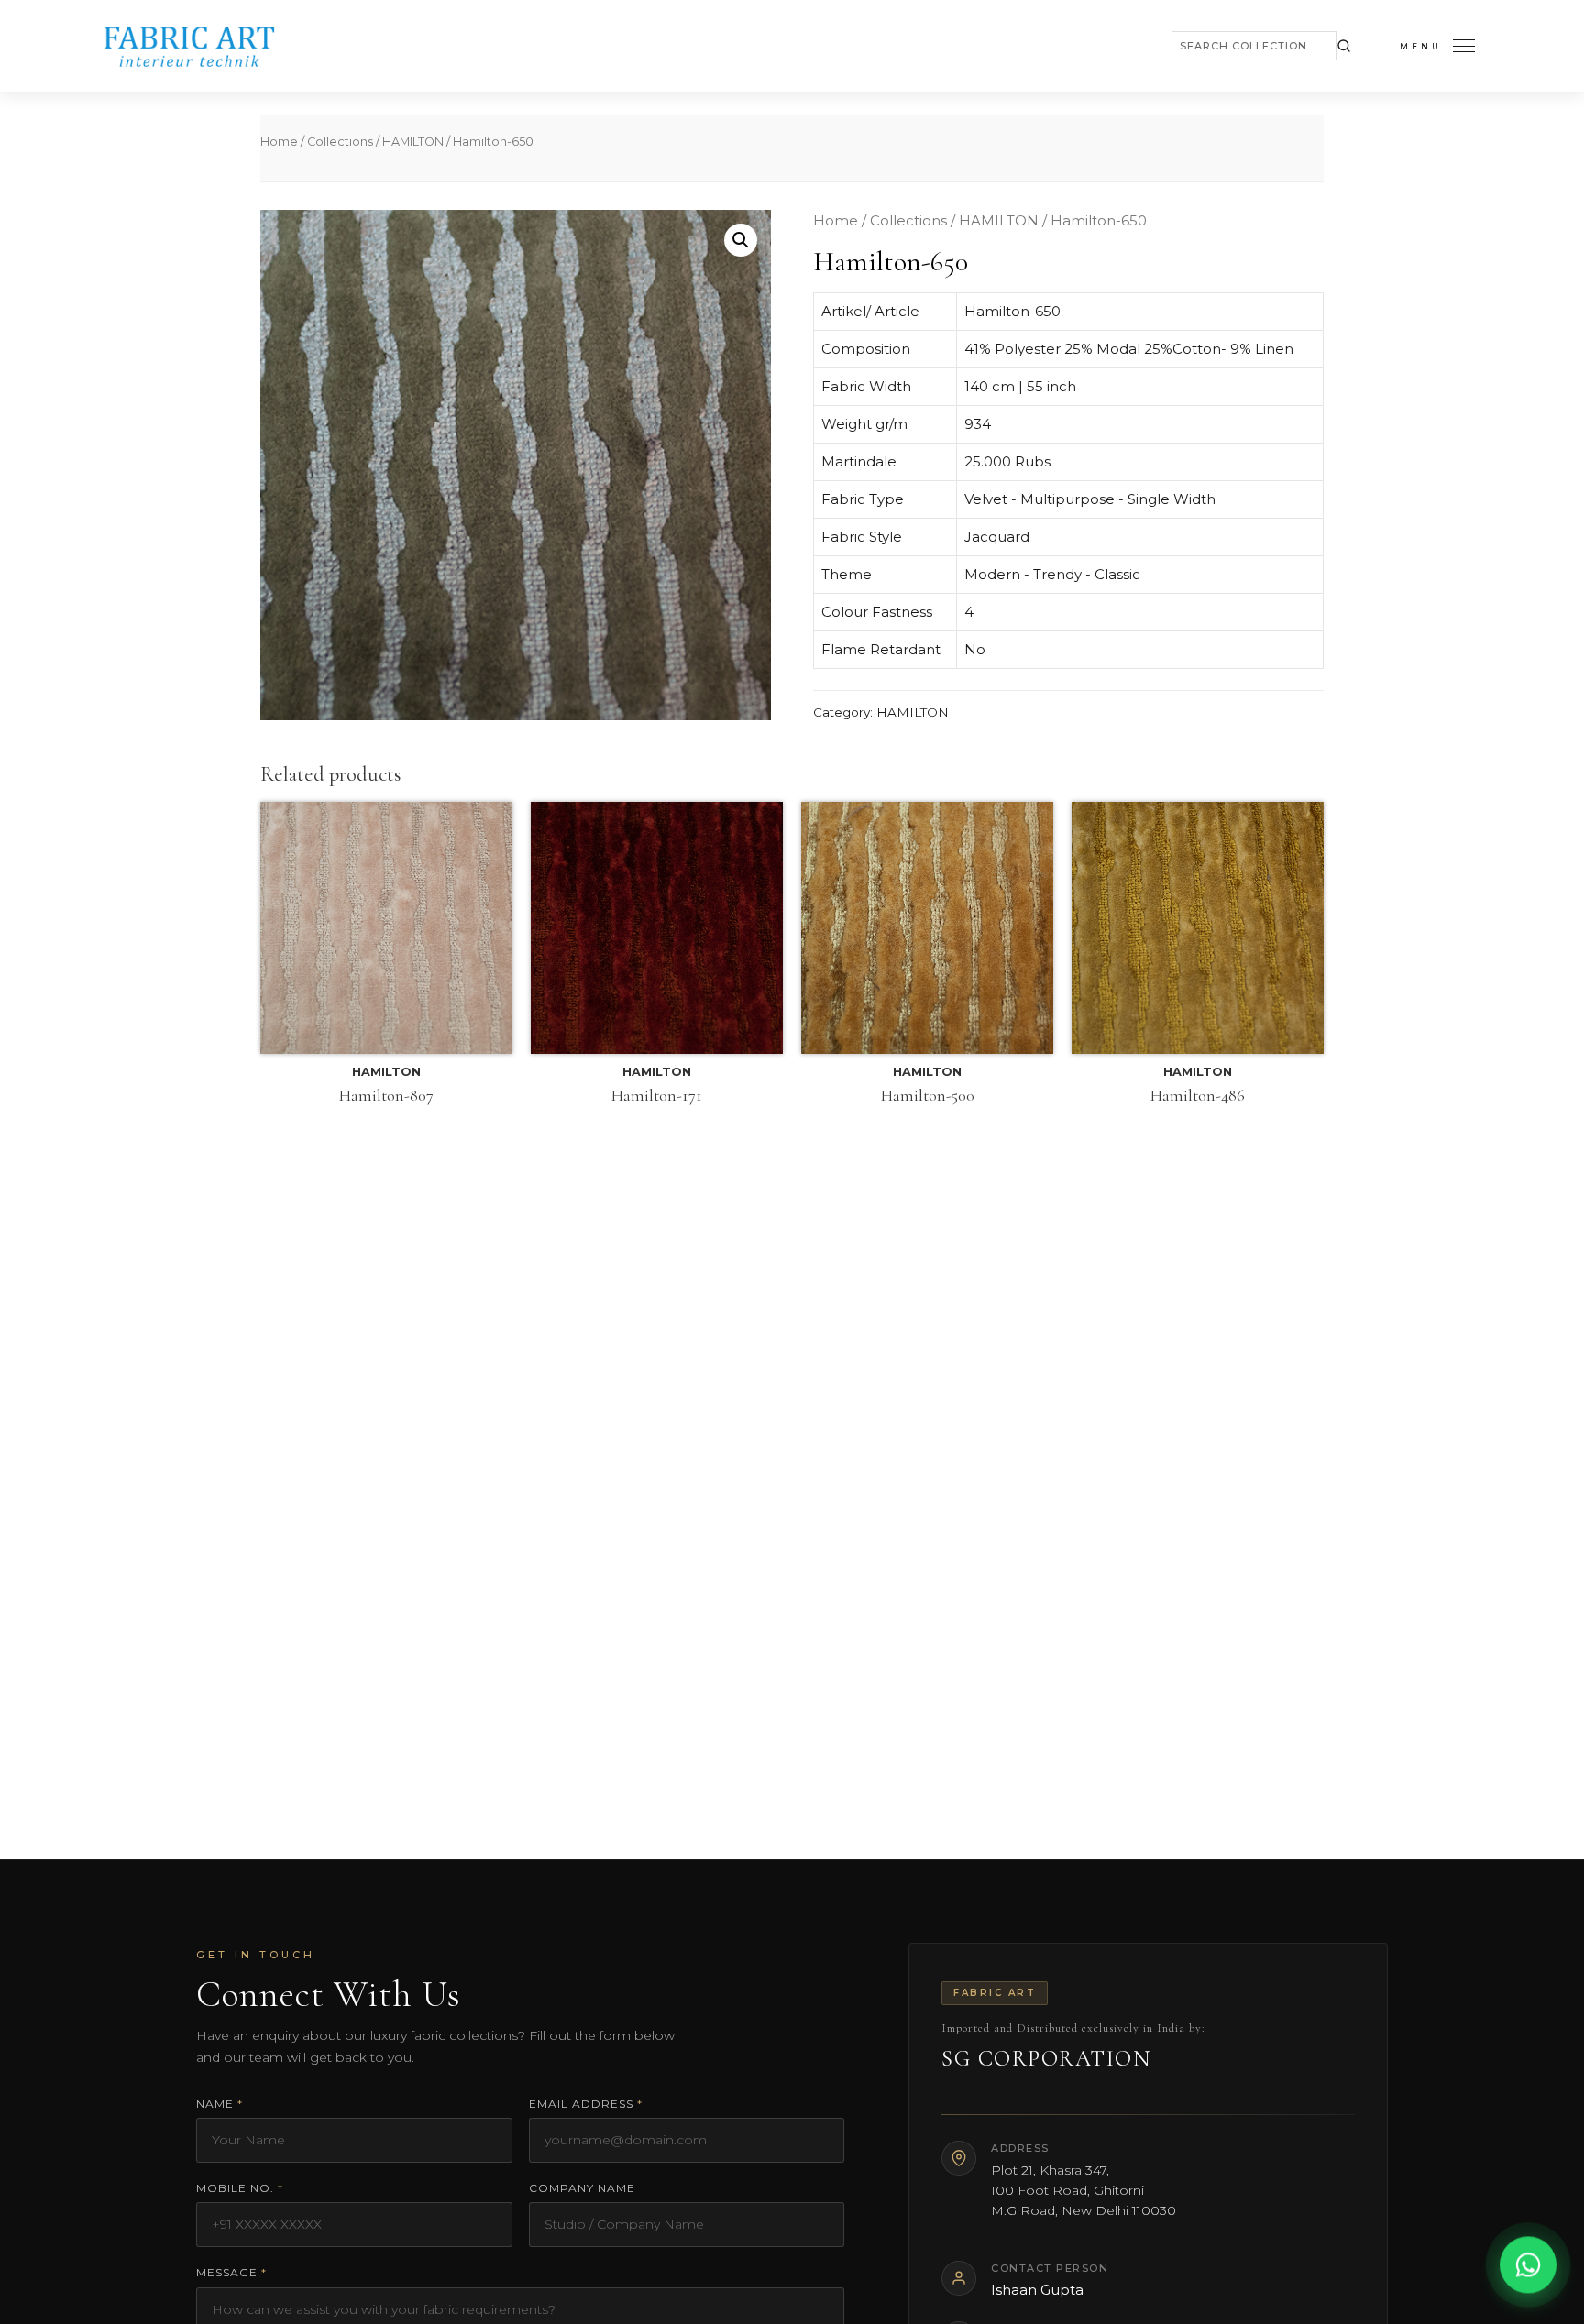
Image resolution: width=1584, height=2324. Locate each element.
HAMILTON (413, 142)
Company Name (582, 2188)
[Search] (1344, 46)
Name (220, 2104)
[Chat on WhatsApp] (1528, 2268)
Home (279, 142)
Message (231, 2272)
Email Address (586, 2104)
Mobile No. (240, 2188)
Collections (340, 142)
